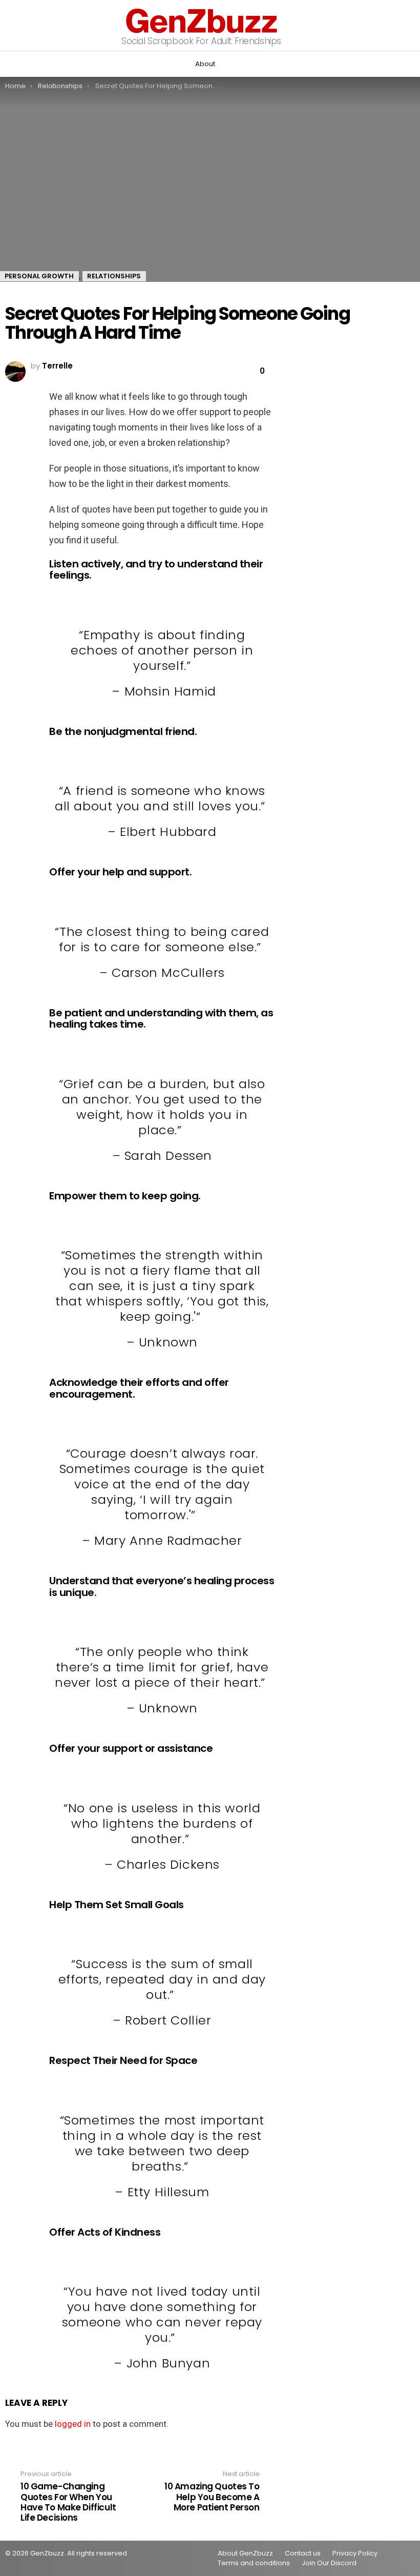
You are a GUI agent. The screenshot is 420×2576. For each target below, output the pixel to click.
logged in (73, 2424)
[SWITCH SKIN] (11, 64)
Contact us (303, 2553)
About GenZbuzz (245, 2553)
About (205, 64)
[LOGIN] (407, 64)
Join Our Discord (329, 2563)
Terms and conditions (254, 2563)
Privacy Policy (355, 2553)
